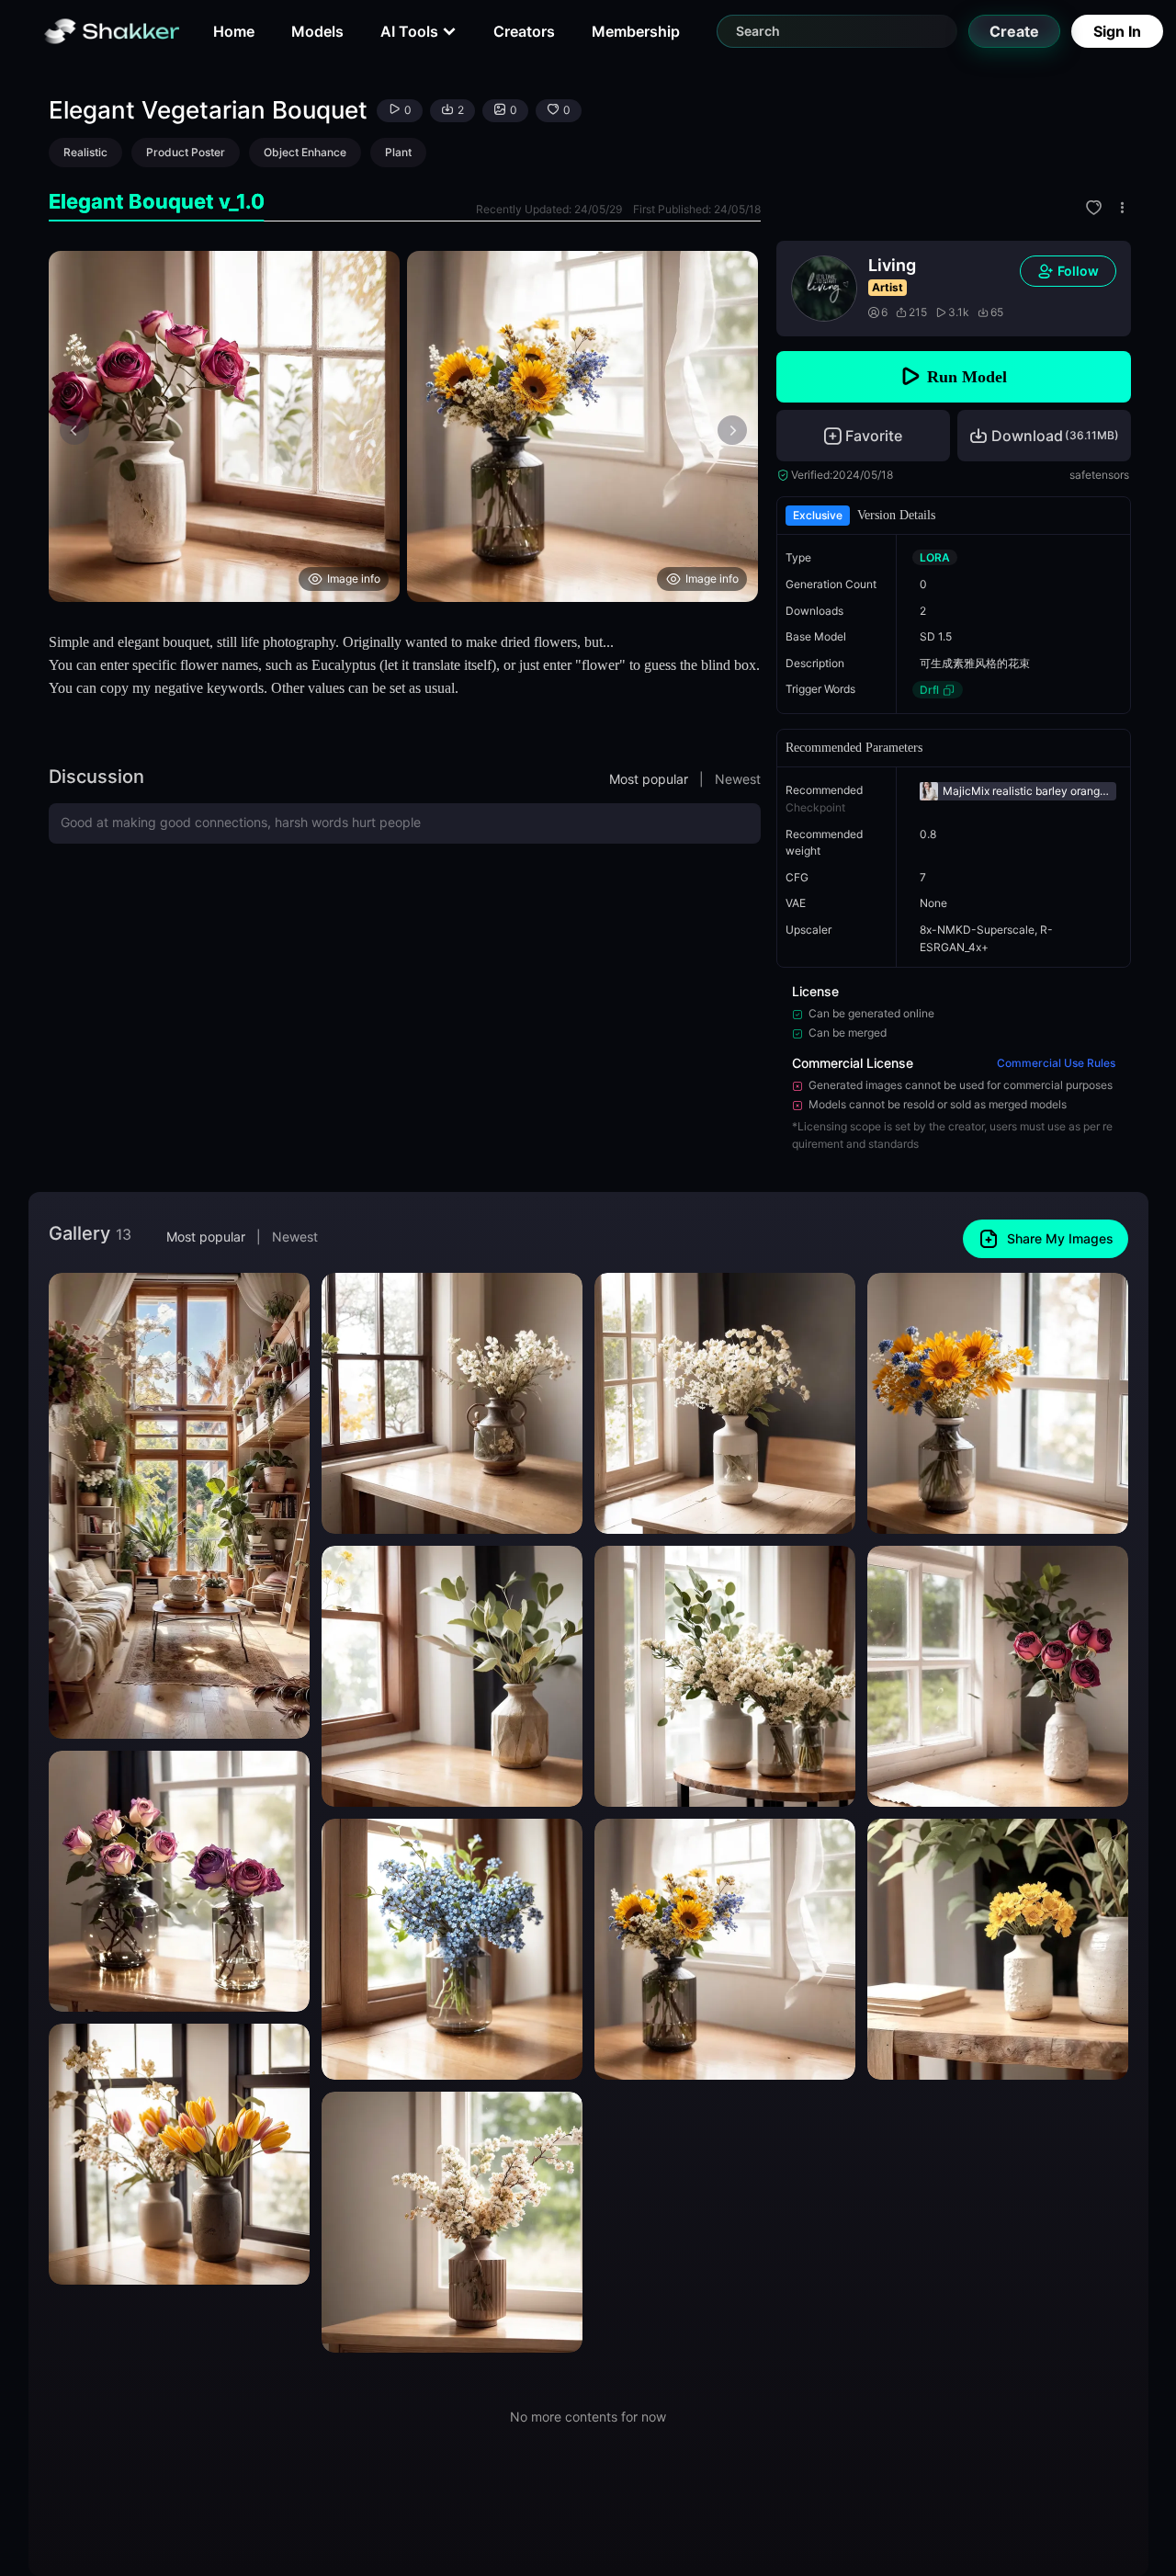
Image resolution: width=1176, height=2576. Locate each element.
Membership (636, 31)
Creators (524, 31)
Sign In (1117, 31)
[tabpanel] (405, 426)
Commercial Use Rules (1056, 1063)
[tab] (157, 202)
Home (234, 31)
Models (317, 31)
